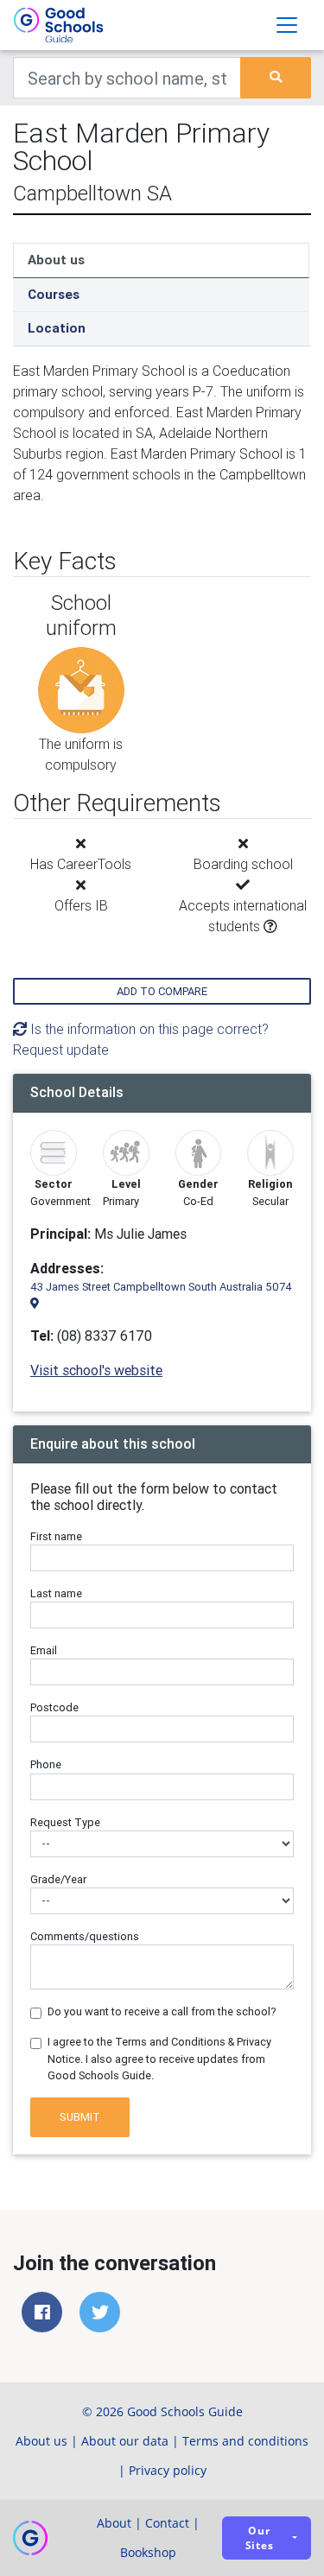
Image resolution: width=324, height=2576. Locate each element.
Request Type (65, 1822)
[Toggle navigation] (287, 25)
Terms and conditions (245, 2441)
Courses (54, 294)
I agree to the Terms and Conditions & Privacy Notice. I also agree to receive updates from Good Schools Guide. (159, 2058)
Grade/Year (58, 1879)
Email (44, 1650)
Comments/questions (85, 1936)
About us (56, 260)
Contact (167, 2523)
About (114, 2523)
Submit (80, 2117)
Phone (46, 1764)
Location (57, 328)
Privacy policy (168, 2470)
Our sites (260, 2538)
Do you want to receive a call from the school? (162, 2011)
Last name (56, 1593)
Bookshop (148, 2552)
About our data (125, 2441)
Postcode (54, 1707)
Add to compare (162, 991)
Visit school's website (96, 1370)
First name (56, 1536)
